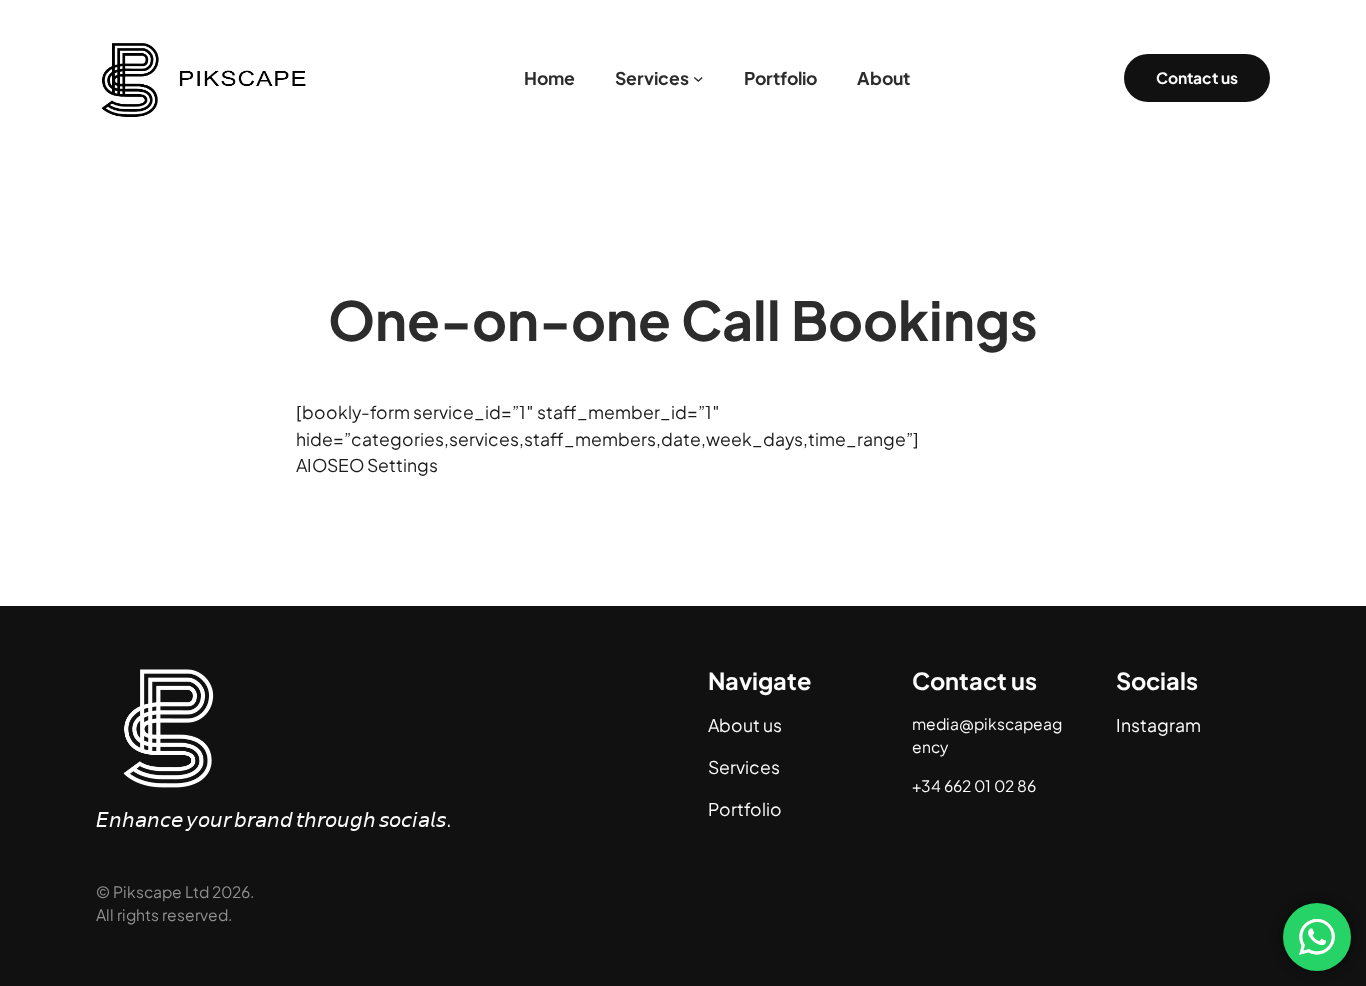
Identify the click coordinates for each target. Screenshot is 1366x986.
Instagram (1158, 725)
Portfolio (745, 809)
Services (744, 767)
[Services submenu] (698, 78)
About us (745, 725)
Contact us (1197, 77)
